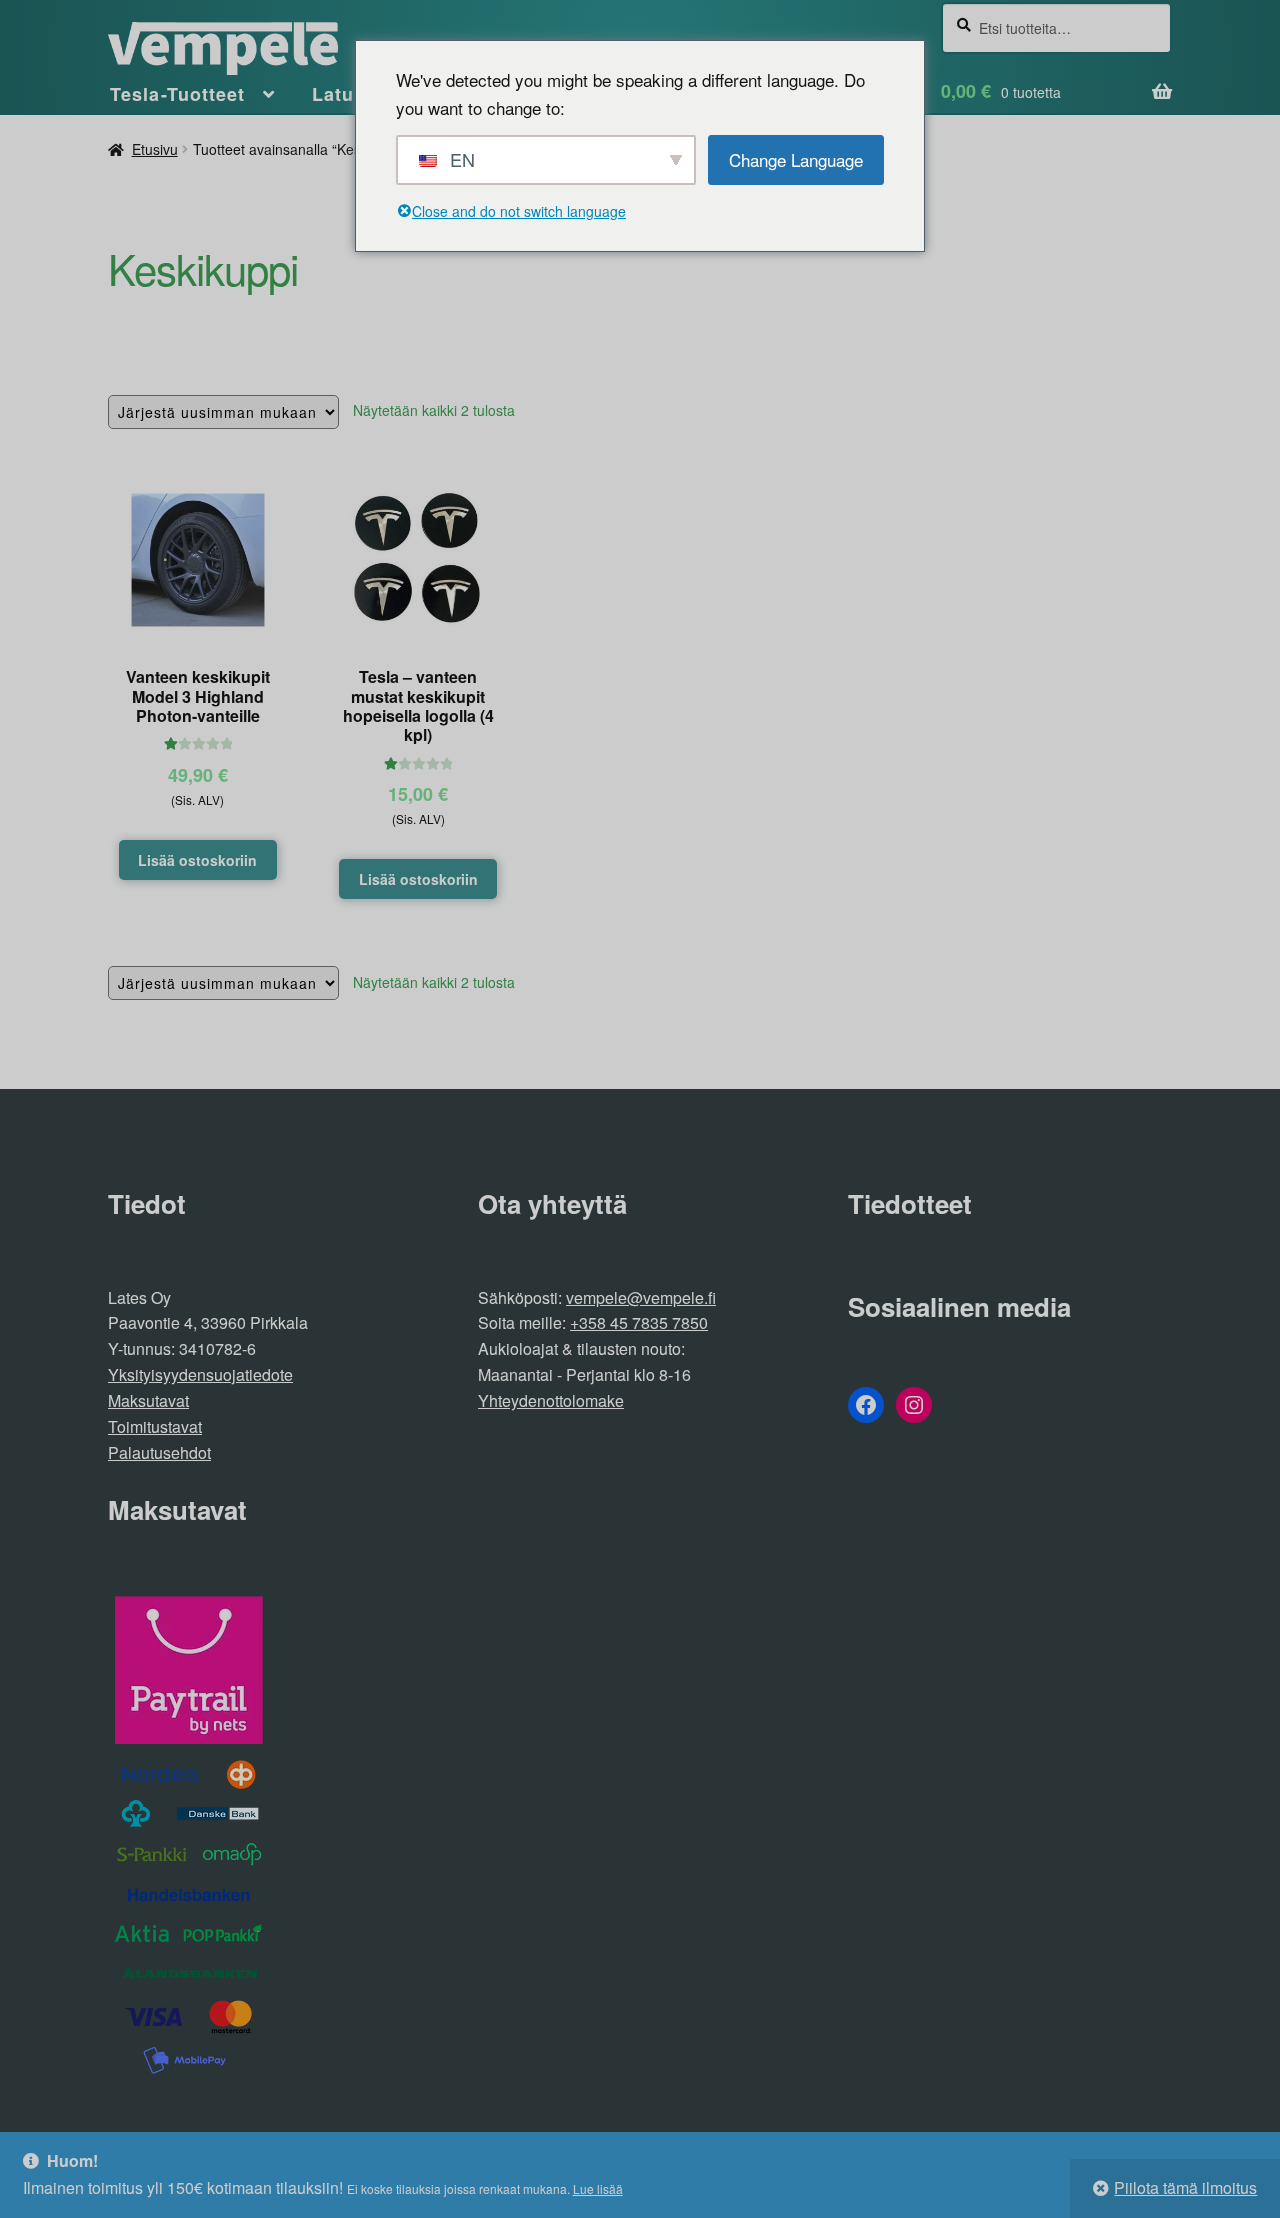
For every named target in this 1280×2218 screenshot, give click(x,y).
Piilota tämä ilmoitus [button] (1185, 2187)
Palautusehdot (159, 1452)
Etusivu (155, 149)
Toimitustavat (155, 1426)
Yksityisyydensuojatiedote (200, 1374)
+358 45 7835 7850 (639, 1322)
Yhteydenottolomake (551, 1400)
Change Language (796, 159)
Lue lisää (598, 2188)
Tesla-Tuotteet (177, 94)
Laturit (344, 94)
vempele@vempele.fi (641, 1297)
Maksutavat (148, 1400)
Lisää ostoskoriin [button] (197, 860)
